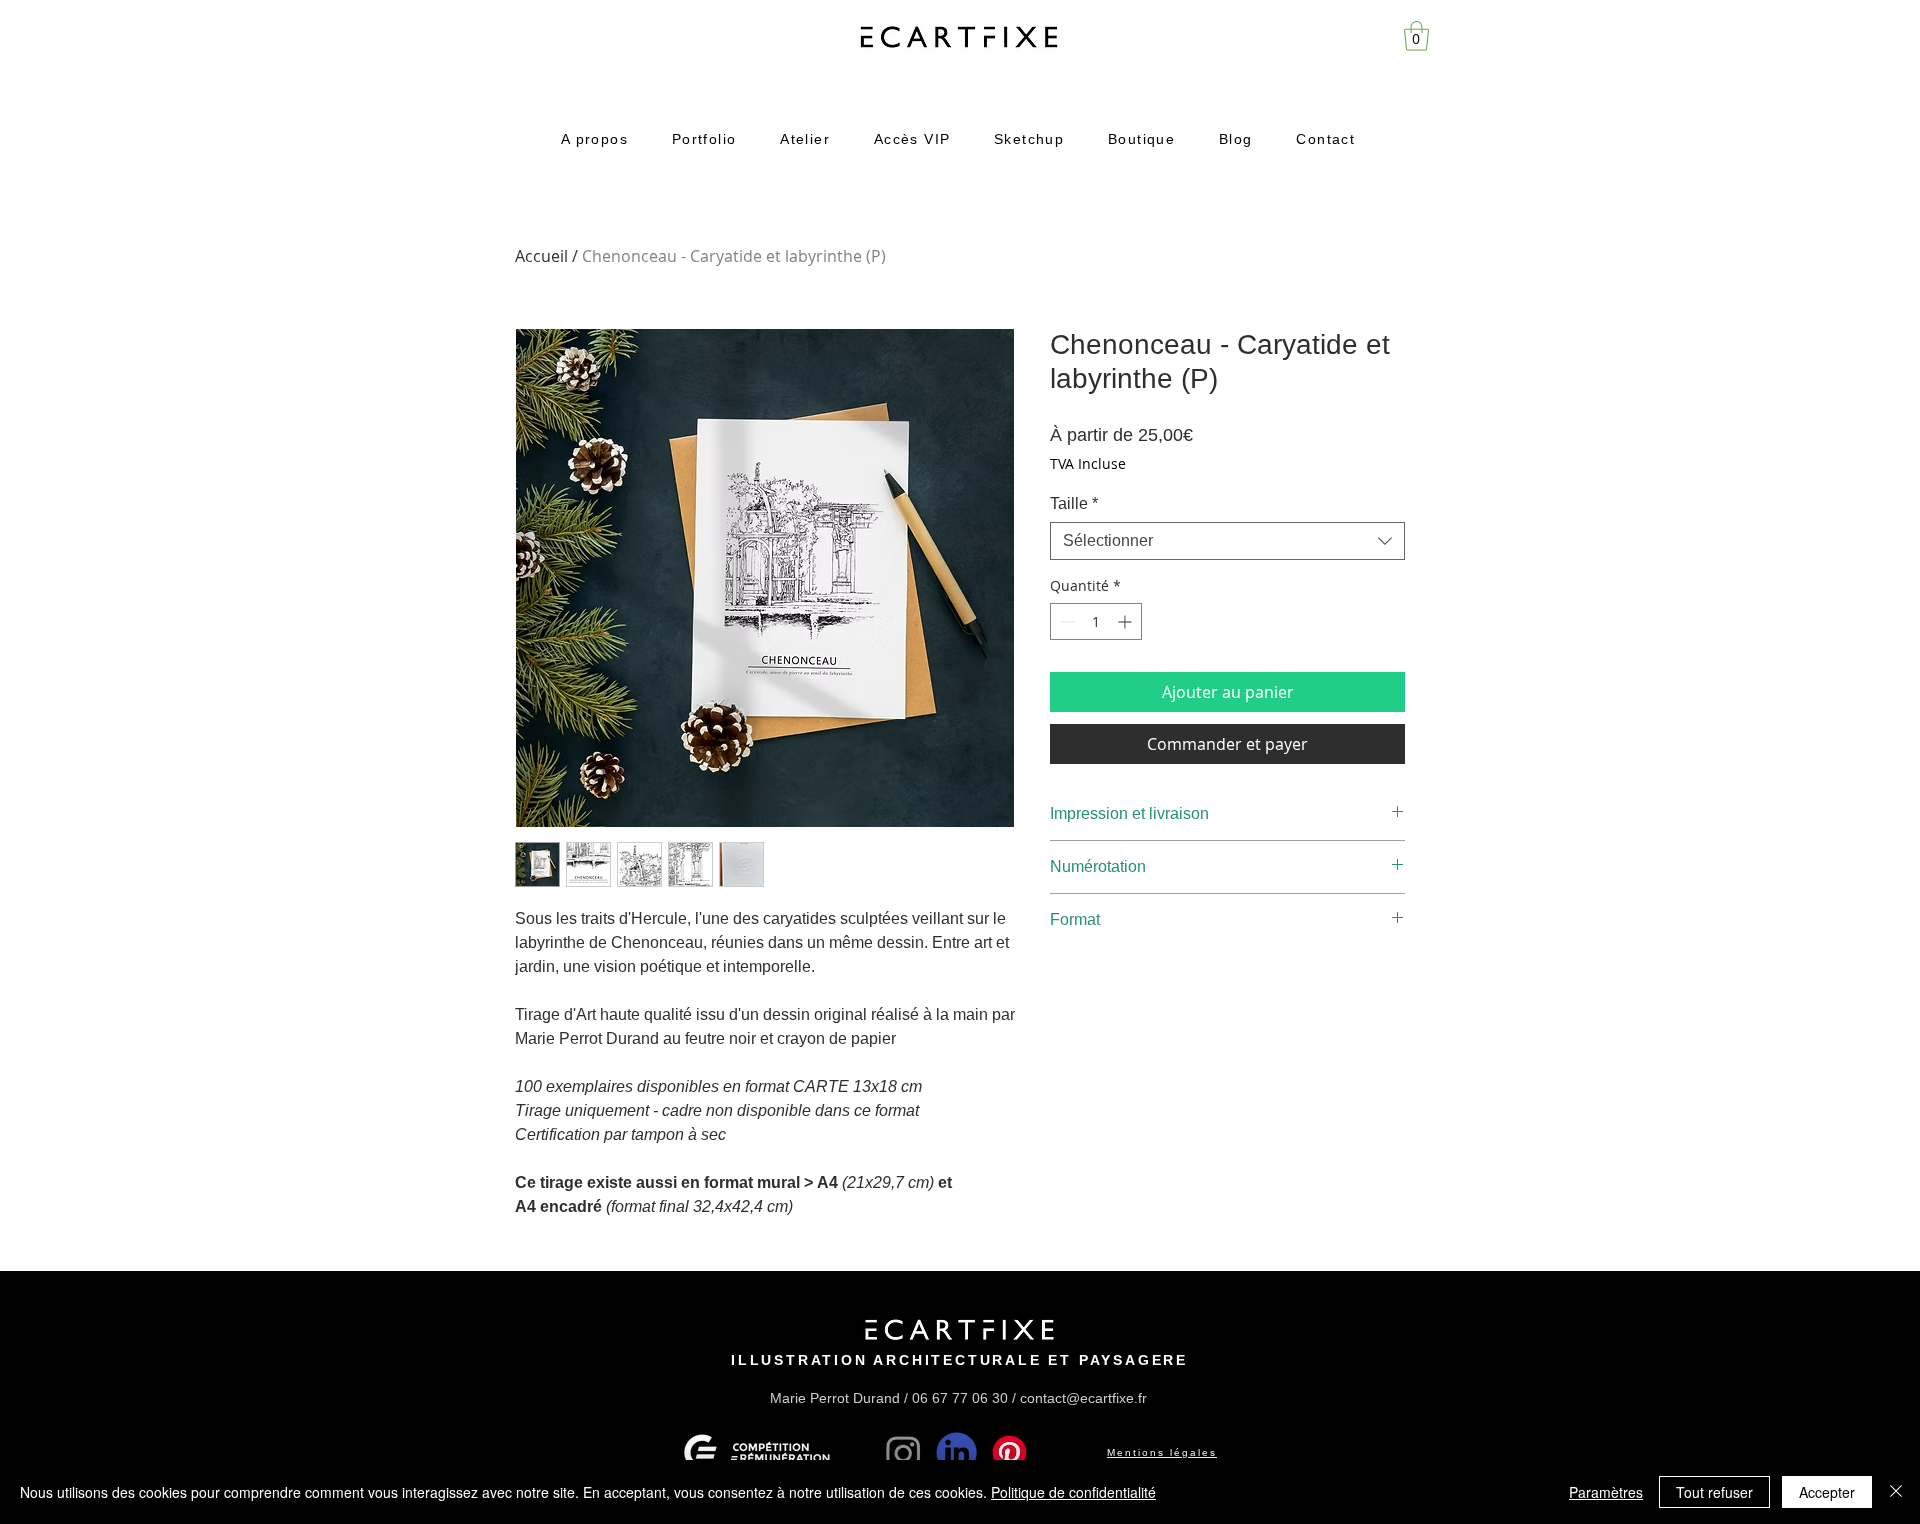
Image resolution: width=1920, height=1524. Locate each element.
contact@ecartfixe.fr (1083, 1398)
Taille (1074, 503)
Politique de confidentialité (1073, 1492)
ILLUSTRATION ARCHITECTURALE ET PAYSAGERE (959, 1360)
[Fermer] (1896, 1492)
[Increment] (1126, 621)
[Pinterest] (1009, 1452)
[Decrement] (1065, 621)
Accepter (1827, 1492)
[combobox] (1227, 541)
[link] (1416, 36)
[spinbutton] (1096, 621)
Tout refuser (1714, 1492)
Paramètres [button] (1606, 1492)
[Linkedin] (956, 1452)
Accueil (541, 256)
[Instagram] (903, 1452)
